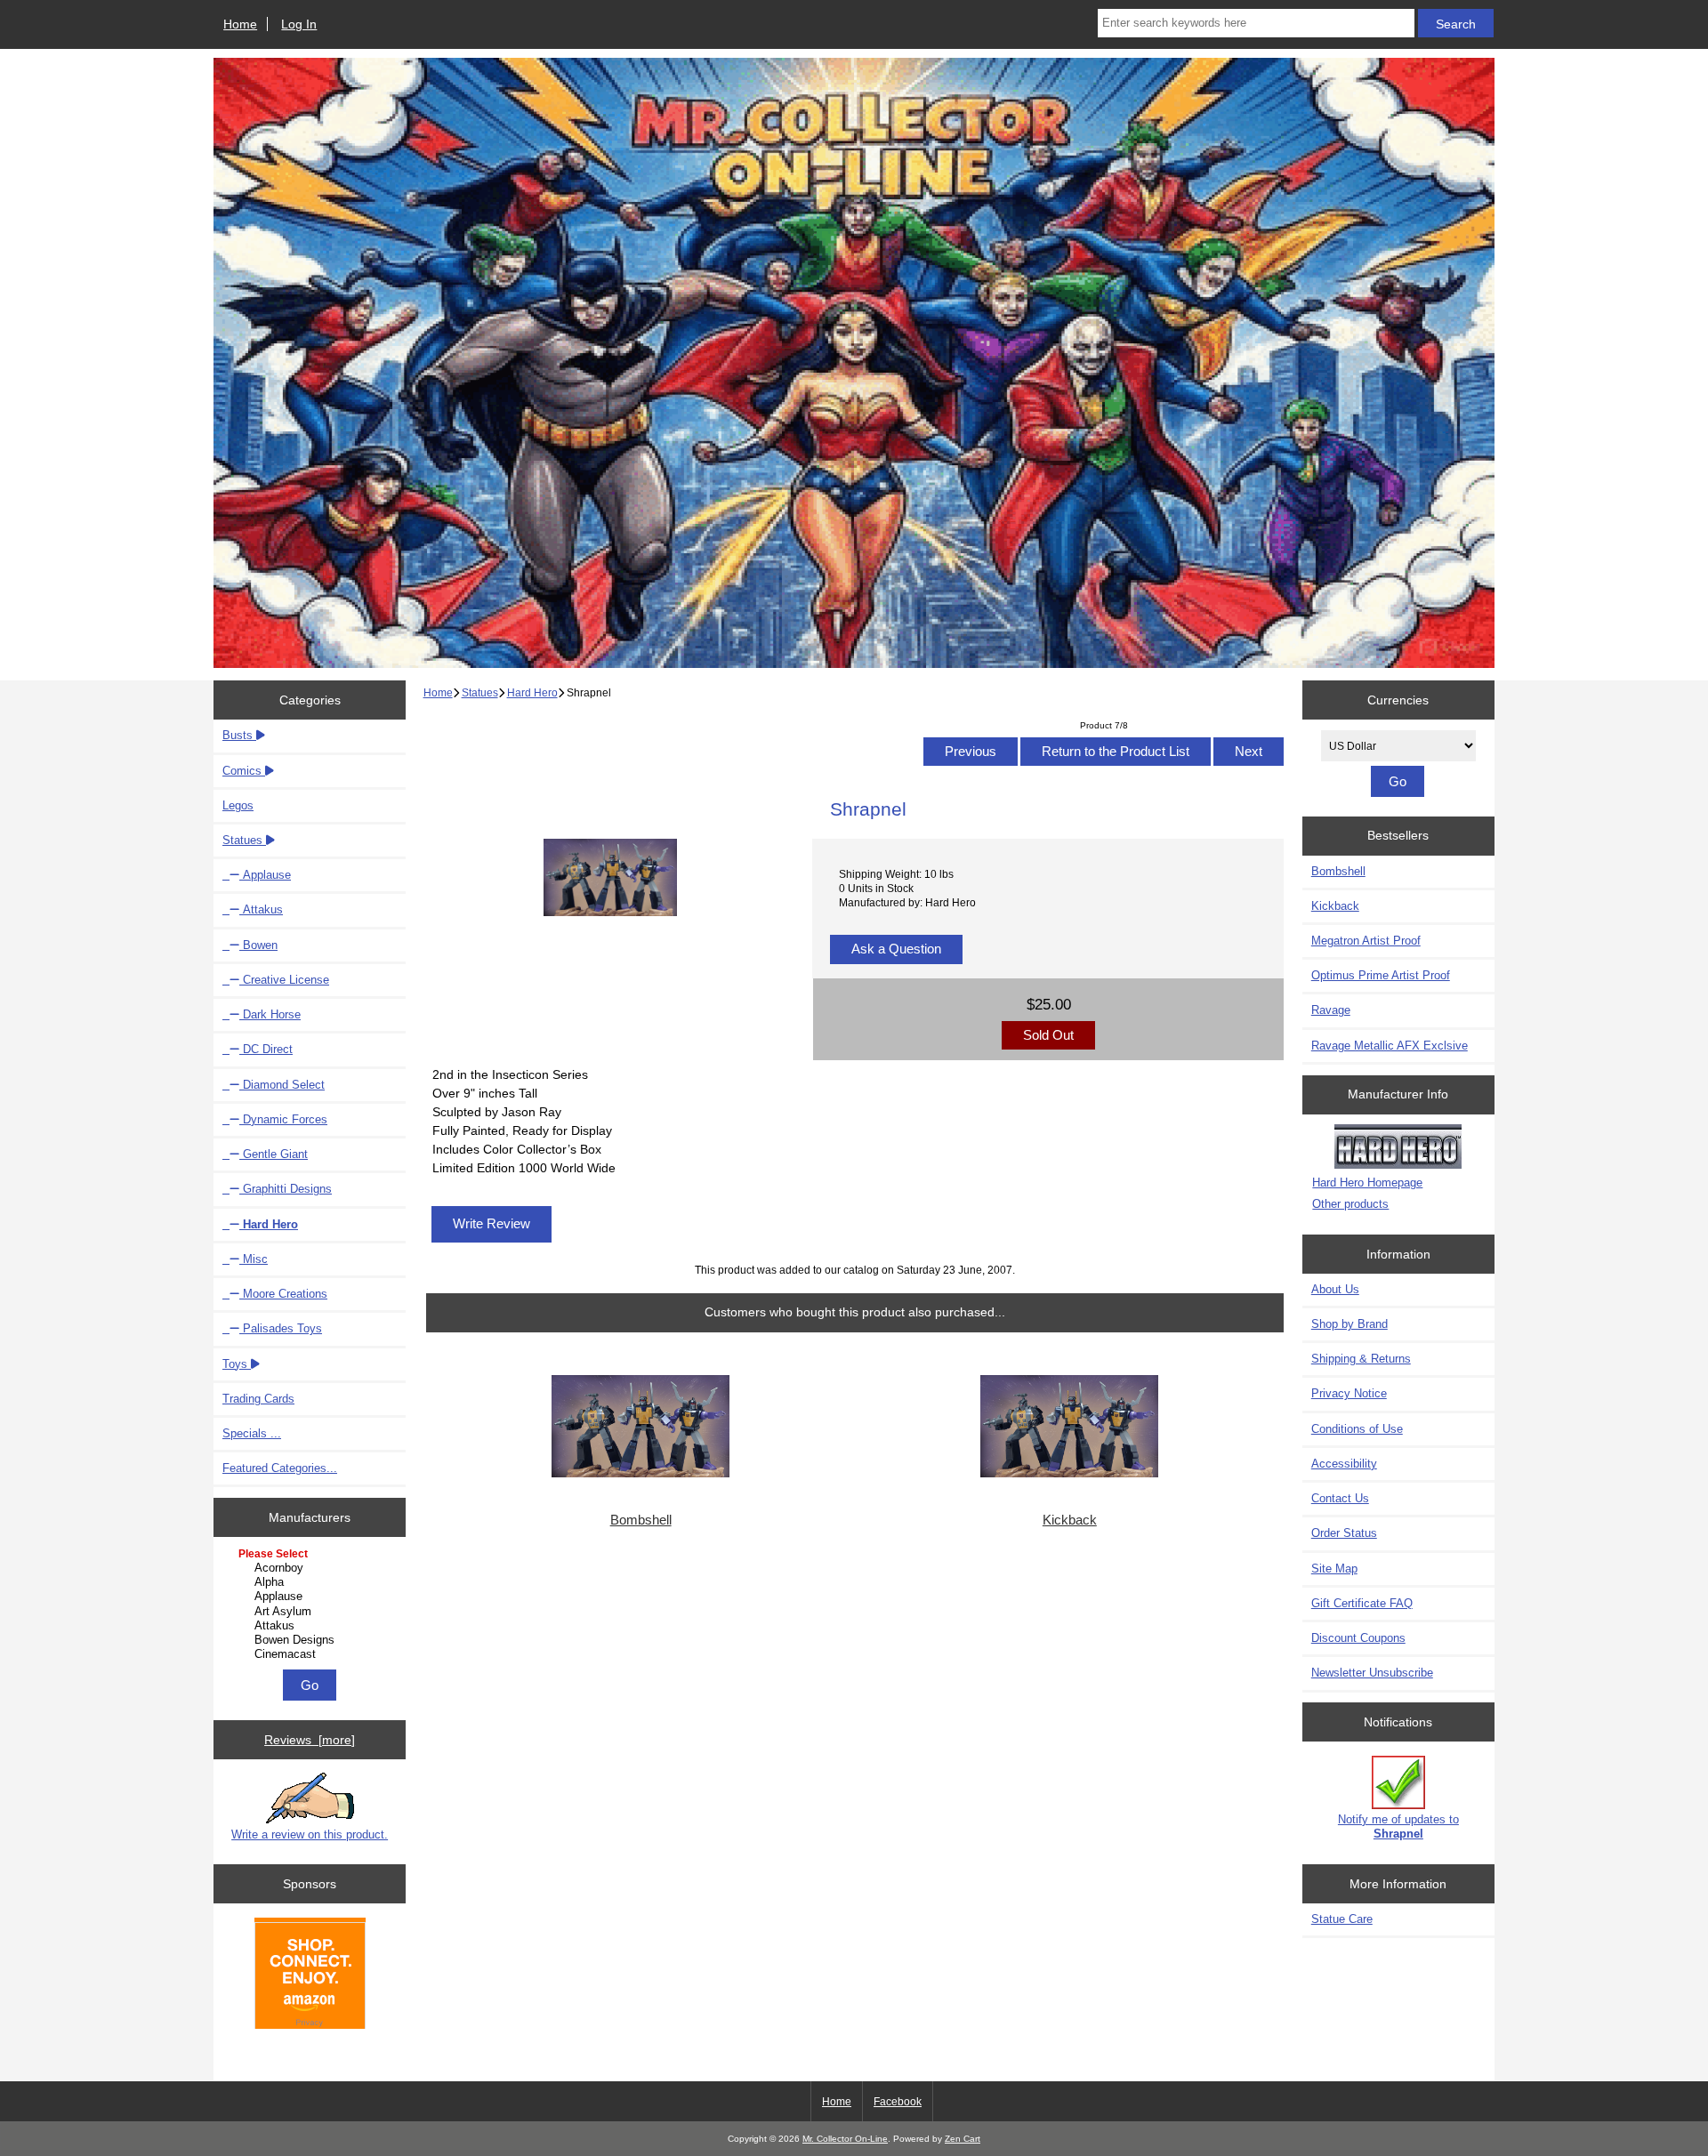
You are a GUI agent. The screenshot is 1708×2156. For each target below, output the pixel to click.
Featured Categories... (280, 1468)
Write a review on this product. (310, 1834)
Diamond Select (282, 1085)
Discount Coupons (1358, 1638)
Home (240, 24)
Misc (254, 1259)
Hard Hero (532, 692)
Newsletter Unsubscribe (1372, 1673)
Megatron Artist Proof (1366, 941)
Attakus (261, 909)
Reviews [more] (310, 1740)
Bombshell (641, 1520)
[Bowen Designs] (312, 1640)
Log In (299, 24)
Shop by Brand (1349, 1324)
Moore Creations (283, 1294)
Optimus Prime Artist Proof (1381, 975)
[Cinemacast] (312, 1654)
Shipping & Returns (1361, 1359)
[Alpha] (312, 1582)
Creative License (284, 980)
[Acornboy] (312, 1568)
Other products (1350, 1204)
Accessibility (1344, 1464)
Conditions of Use (1357, 1429)
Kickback (1070, 1520)
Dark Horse (270, 1014)
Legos (238, 805)
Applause (265, 875)
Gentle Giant (274, 1154)
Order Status (1344, 1533)
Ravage (1331, 1010)
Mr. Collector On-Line (845, 2139)
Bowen (258, 945)
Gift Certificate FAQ (1362, 1603)
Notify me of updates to (1398, 1826)
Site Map (1334, 1569)
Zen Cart (963, 2139)
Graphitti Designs (286, 1189)
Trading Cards (258, 1399)
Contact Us (1340, 1498)
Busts (239, 735)
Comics (244, 771)
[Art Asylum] (312, 1612)
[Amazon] (310, 1975)
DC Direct (266, 1049)
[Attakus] (312, 1626)
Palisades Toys (281, 1328)
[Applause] (312, 1597)
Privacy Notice (1349, 1393)
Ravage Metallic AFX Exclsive (1390, 1046)
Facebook (898, 2102)
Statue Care (1342, 1919)
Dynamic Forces (283, 1119)
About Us (1335, 1289)
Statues (480, 692)
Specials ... (252, 1433)
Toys (237, 1364)
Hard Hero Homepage (1367, 1183)
